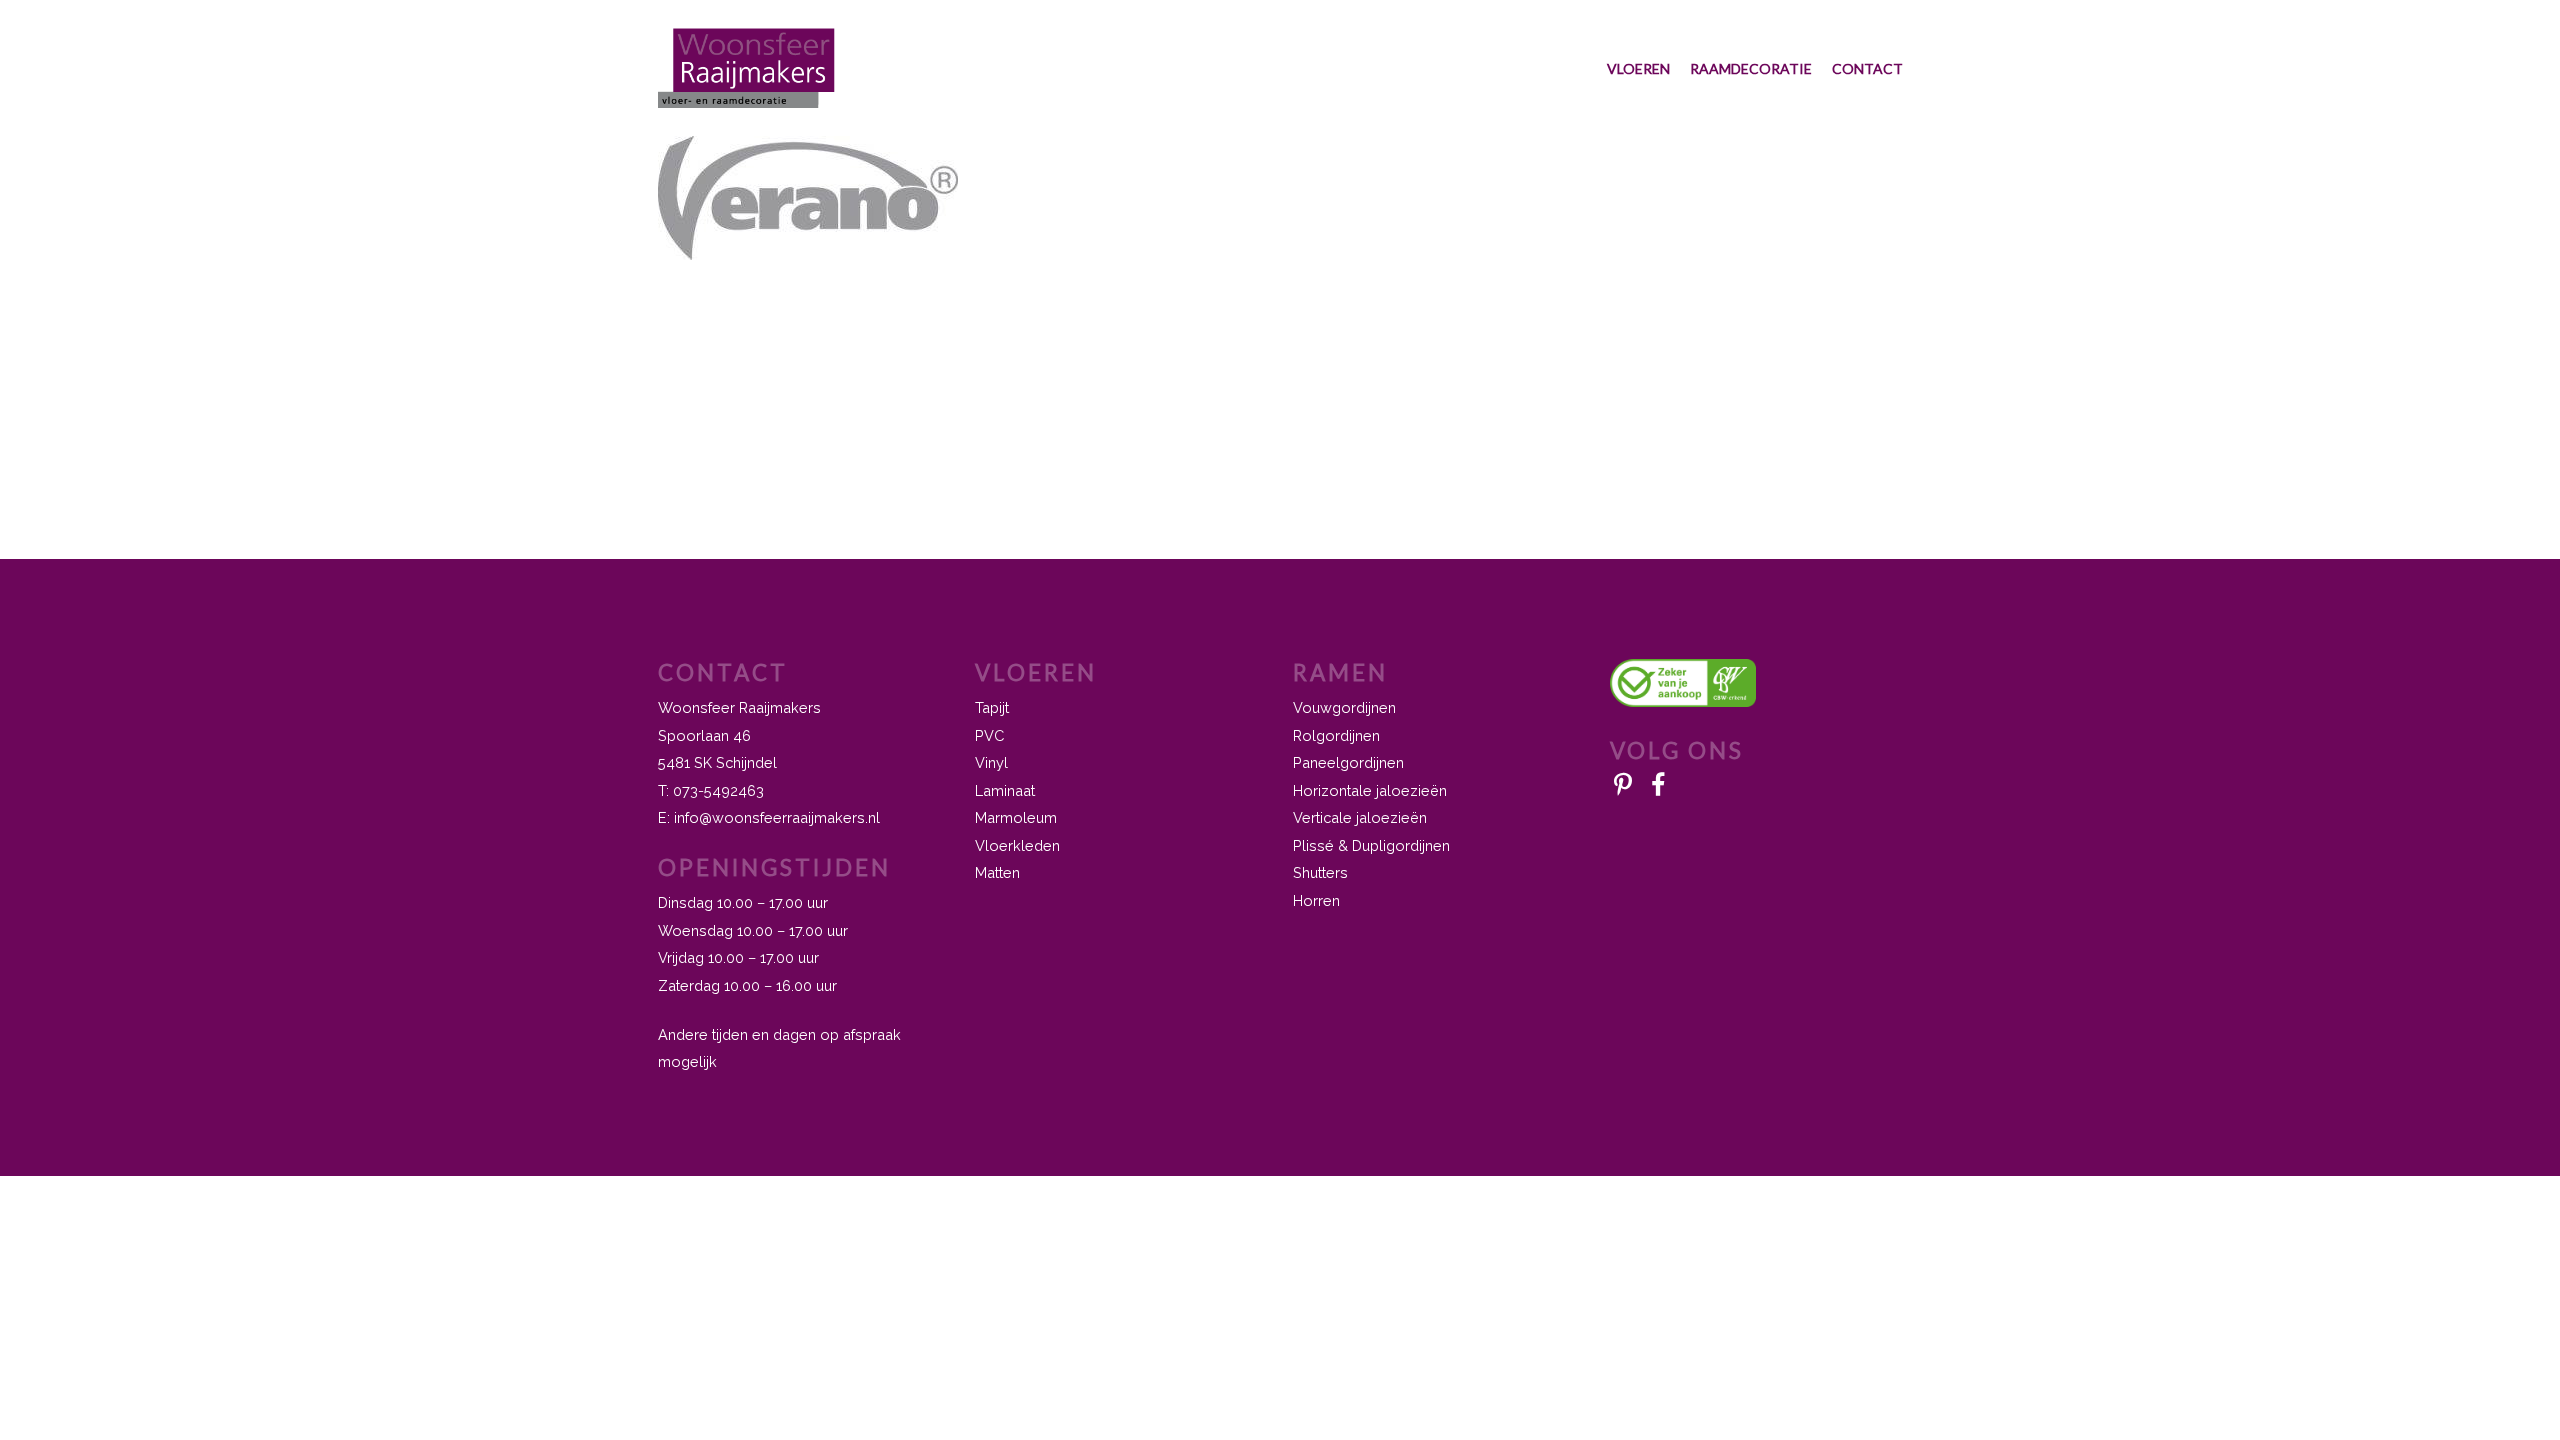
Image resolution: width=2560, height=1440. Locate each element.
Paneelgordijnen (1348, 762)
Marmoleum (1016, 817)
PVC (989, 735)
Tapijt (992, 707)
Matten (997, 872)
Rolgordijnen (1336, 735)
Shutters (1320, 872)
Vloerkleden (1017, 845)
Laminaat (1005, 790)
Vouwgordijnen (1344, 707)
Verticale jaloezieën (1360, 817)
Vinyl (991, 762)
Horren (1316, 900)
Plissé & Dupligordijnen (1371, 845)
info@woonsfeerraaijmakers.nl (777, 817)
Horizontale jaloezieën (1370, 790)
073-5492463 (718, 790)
